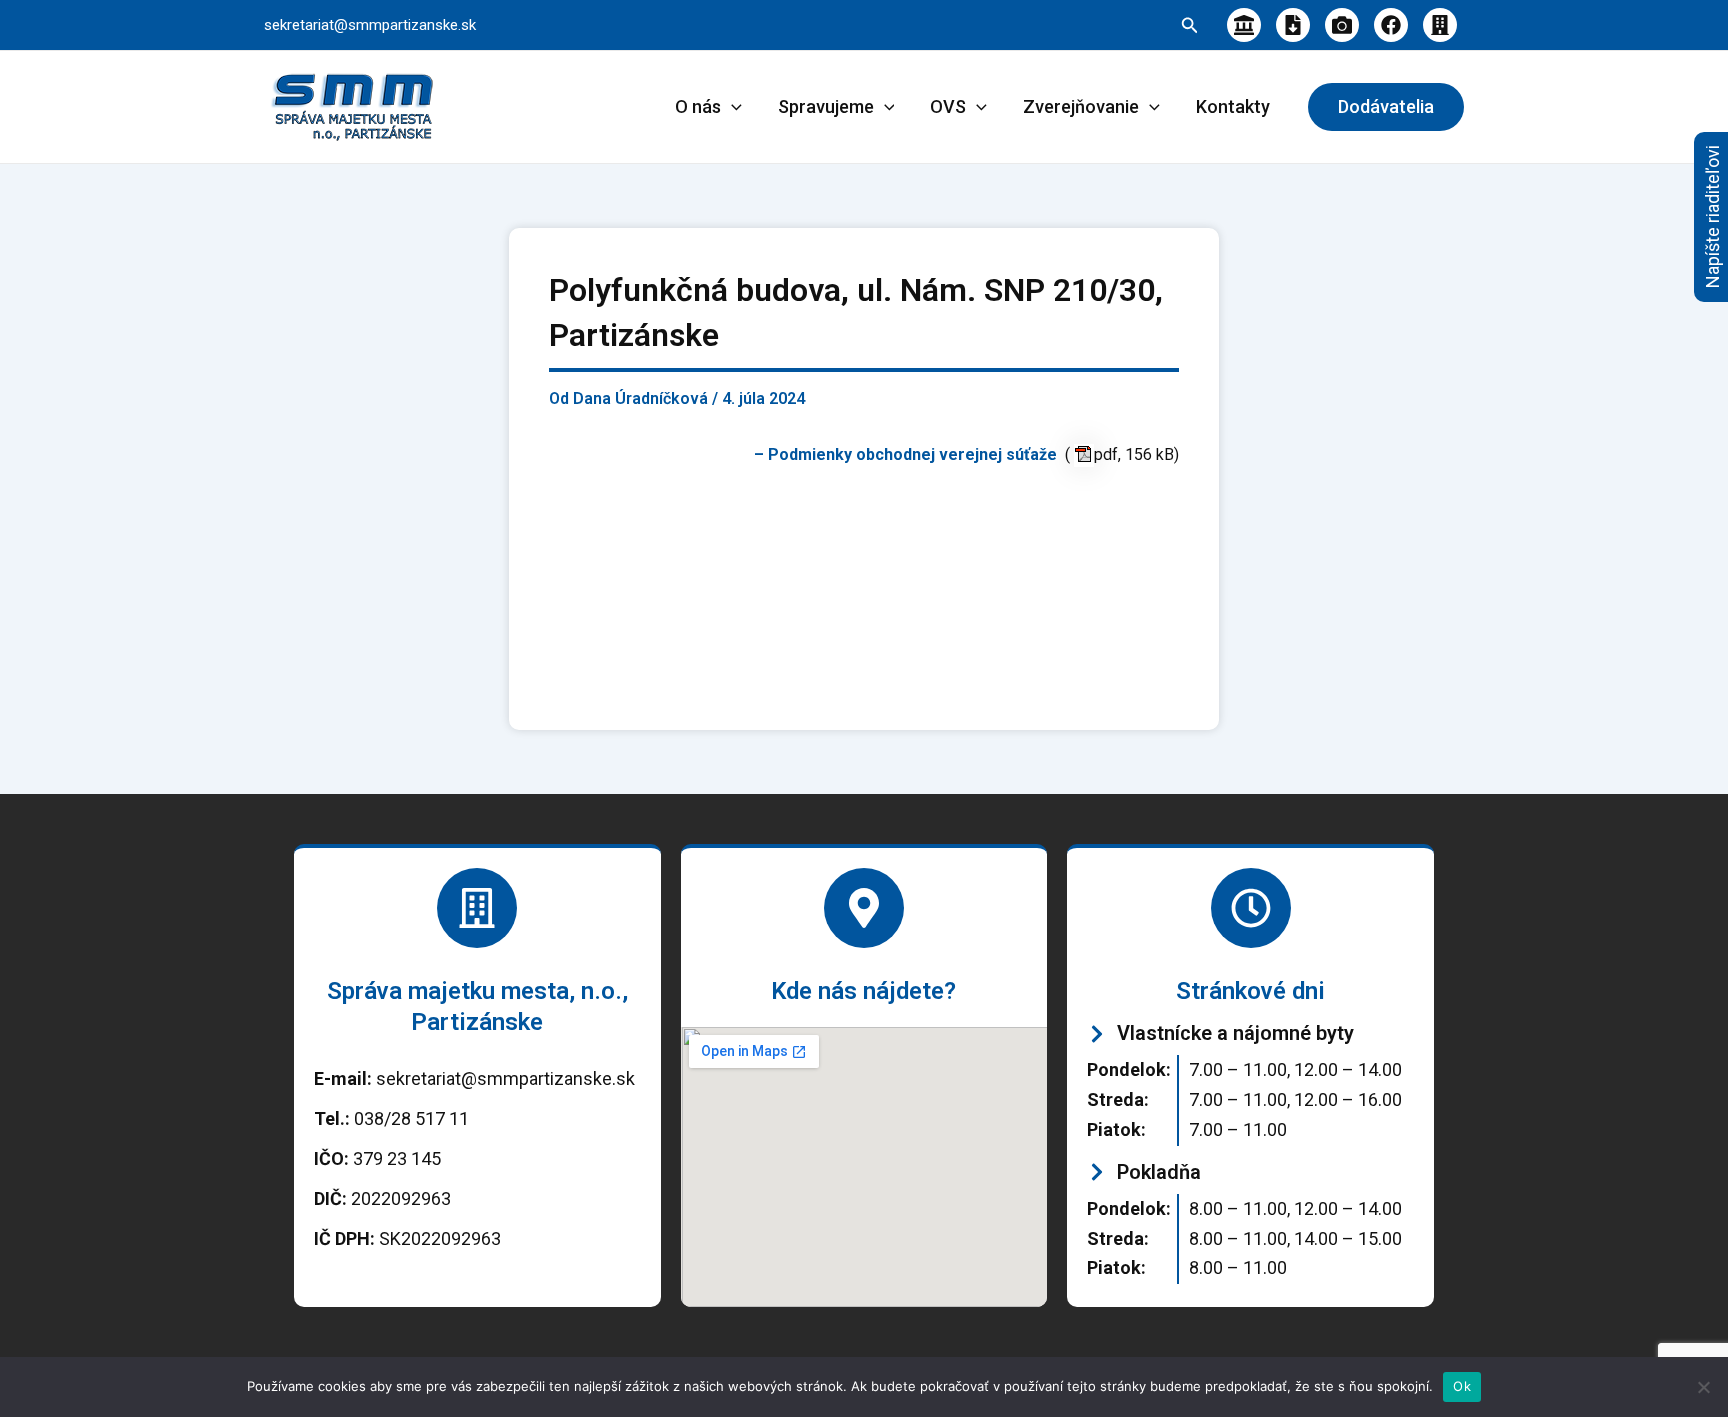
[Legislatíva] (1244, 25)
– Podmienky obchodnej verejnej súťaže (909, 454)
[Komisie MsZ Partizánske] (1440, 25)
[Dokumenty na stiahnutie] (1293, 25)
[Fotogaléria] (1342, 25)
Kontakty (1233, 106)
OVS (948, 106)
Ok (1462, 1386)
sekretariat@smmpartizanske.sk (370, 25)
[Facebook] (1391, 25)
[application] (731, 107)
